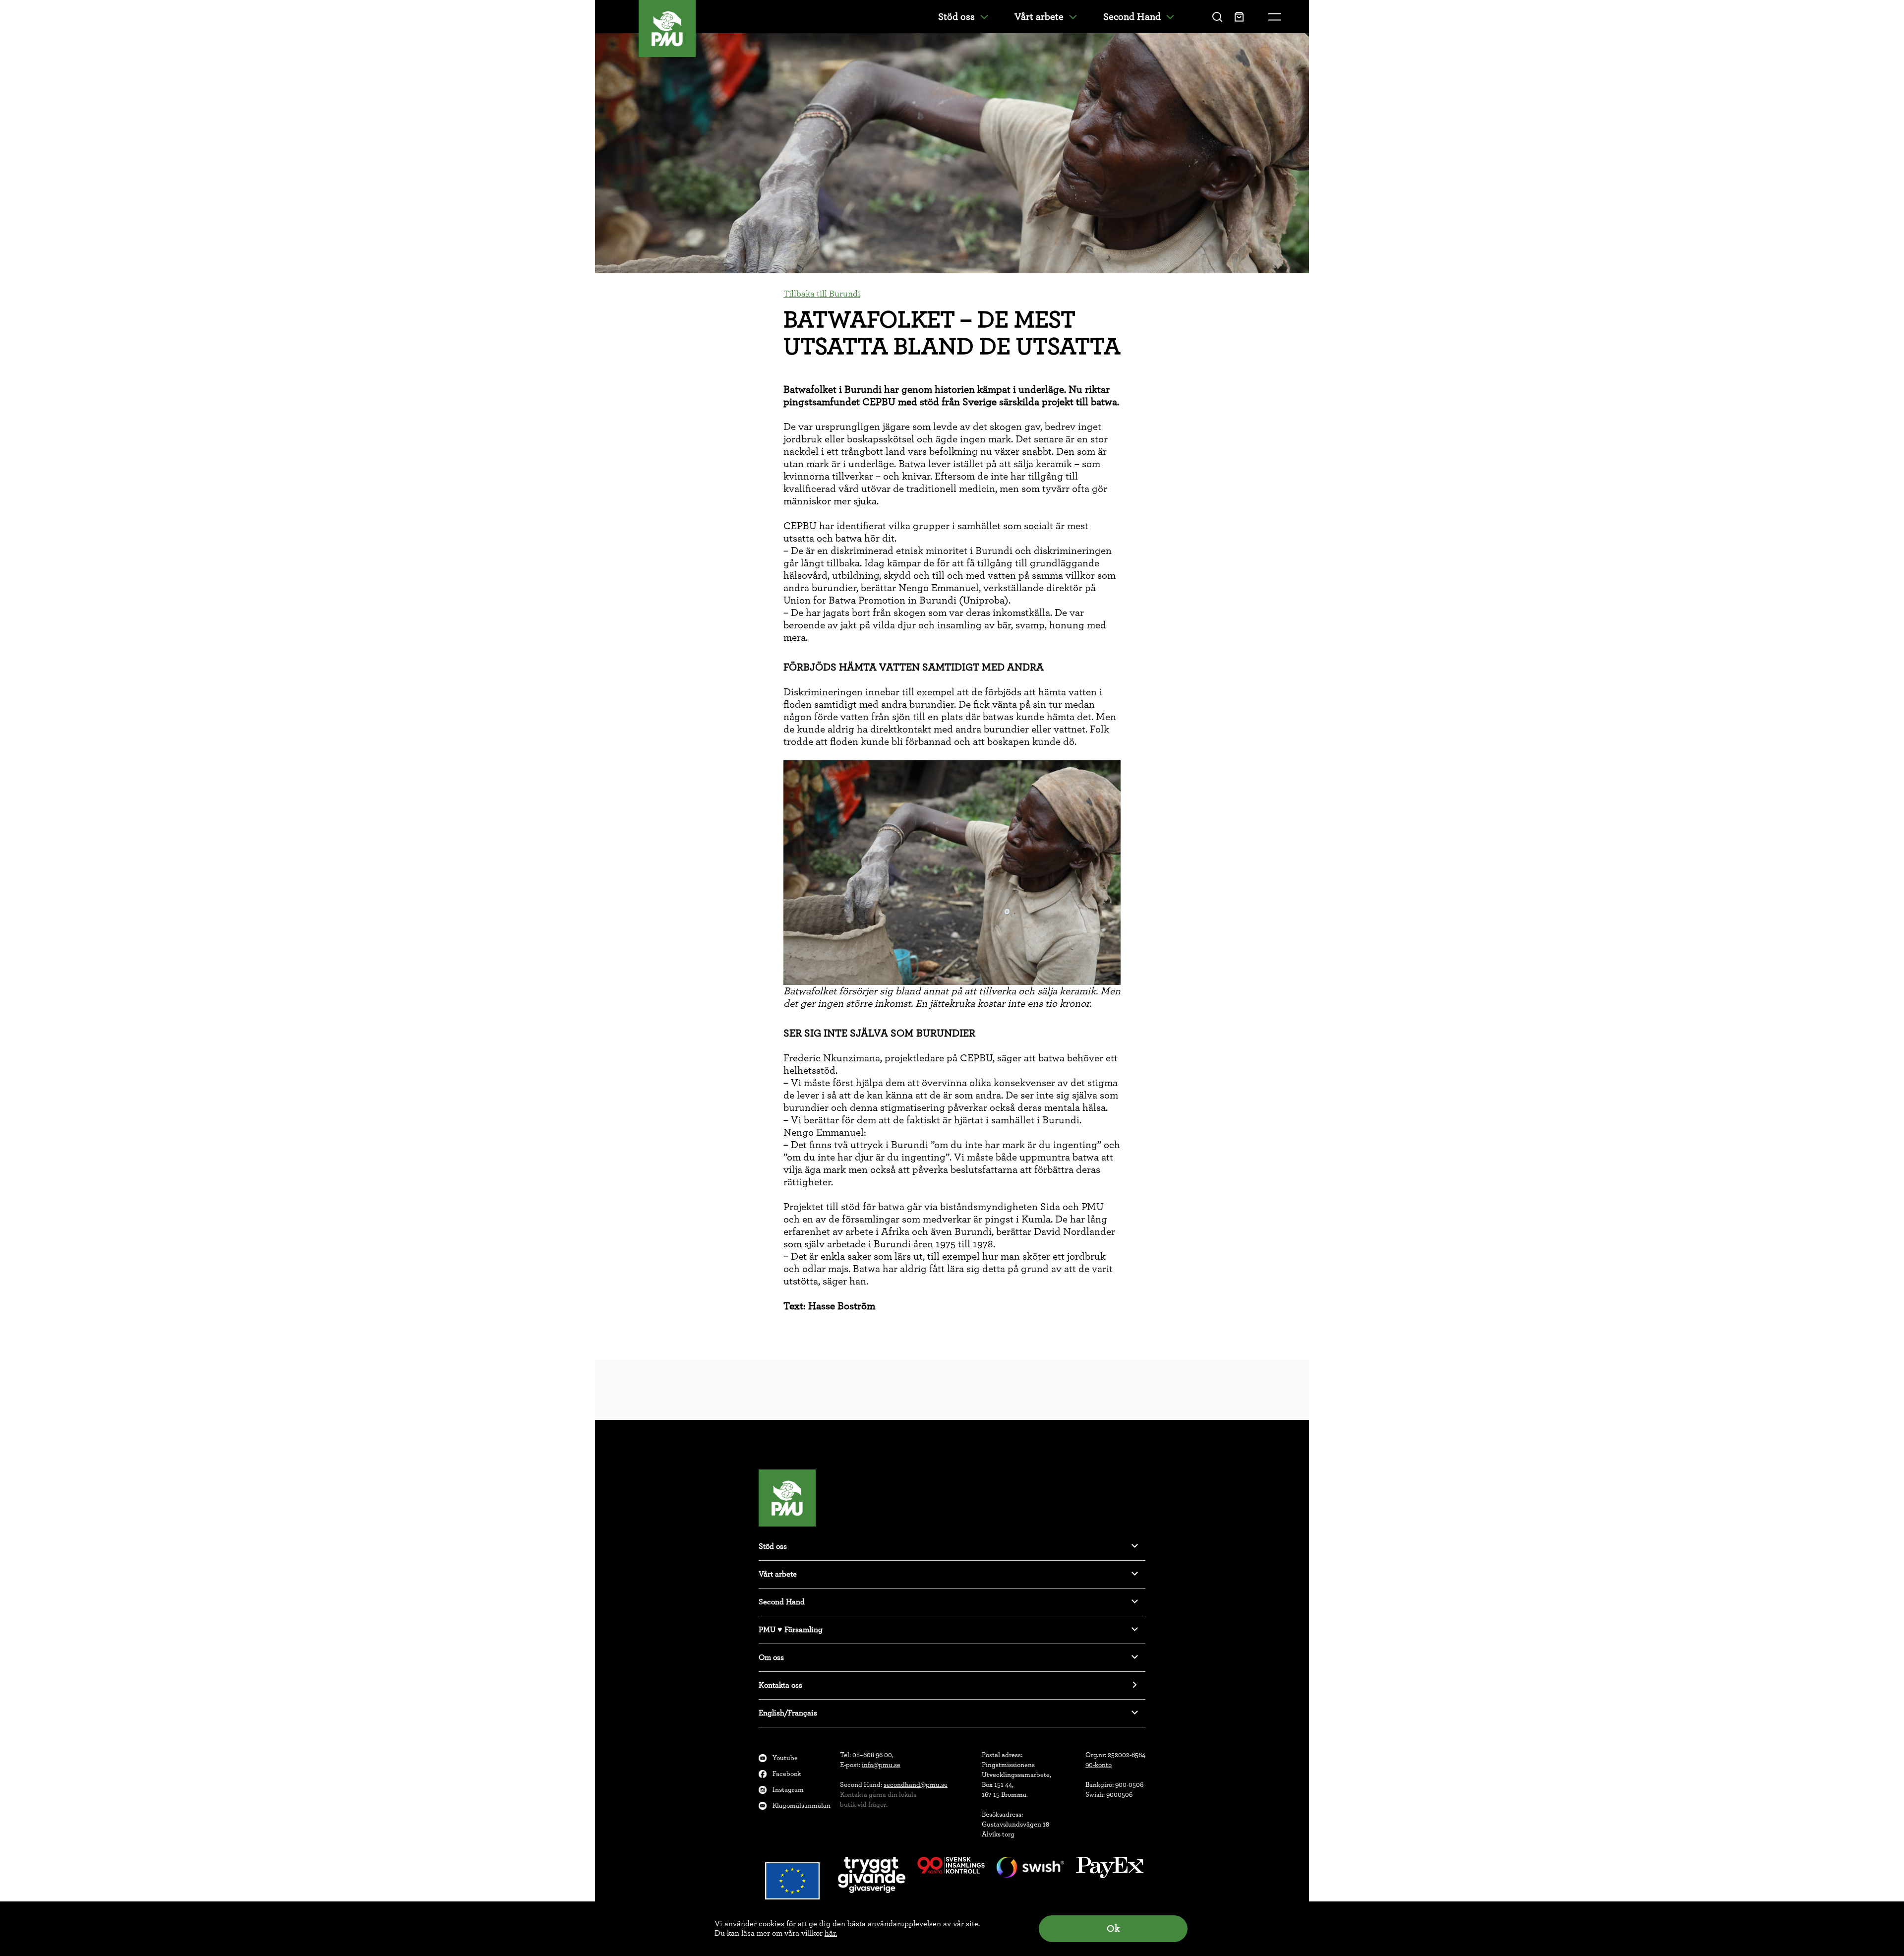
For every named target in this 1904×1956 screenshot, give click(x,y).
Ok (1113, 1929)
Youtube (785, 1758)
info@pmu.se (881, 1765)
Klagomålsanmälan (802, 1806)
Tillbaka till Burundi (822, 294)
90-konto (1099, 1765)
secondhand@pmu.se (916, 1785)
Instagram (788, 1790)
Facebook (787, 1774)
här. (831, 1933)
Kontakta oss (780, 1685)
